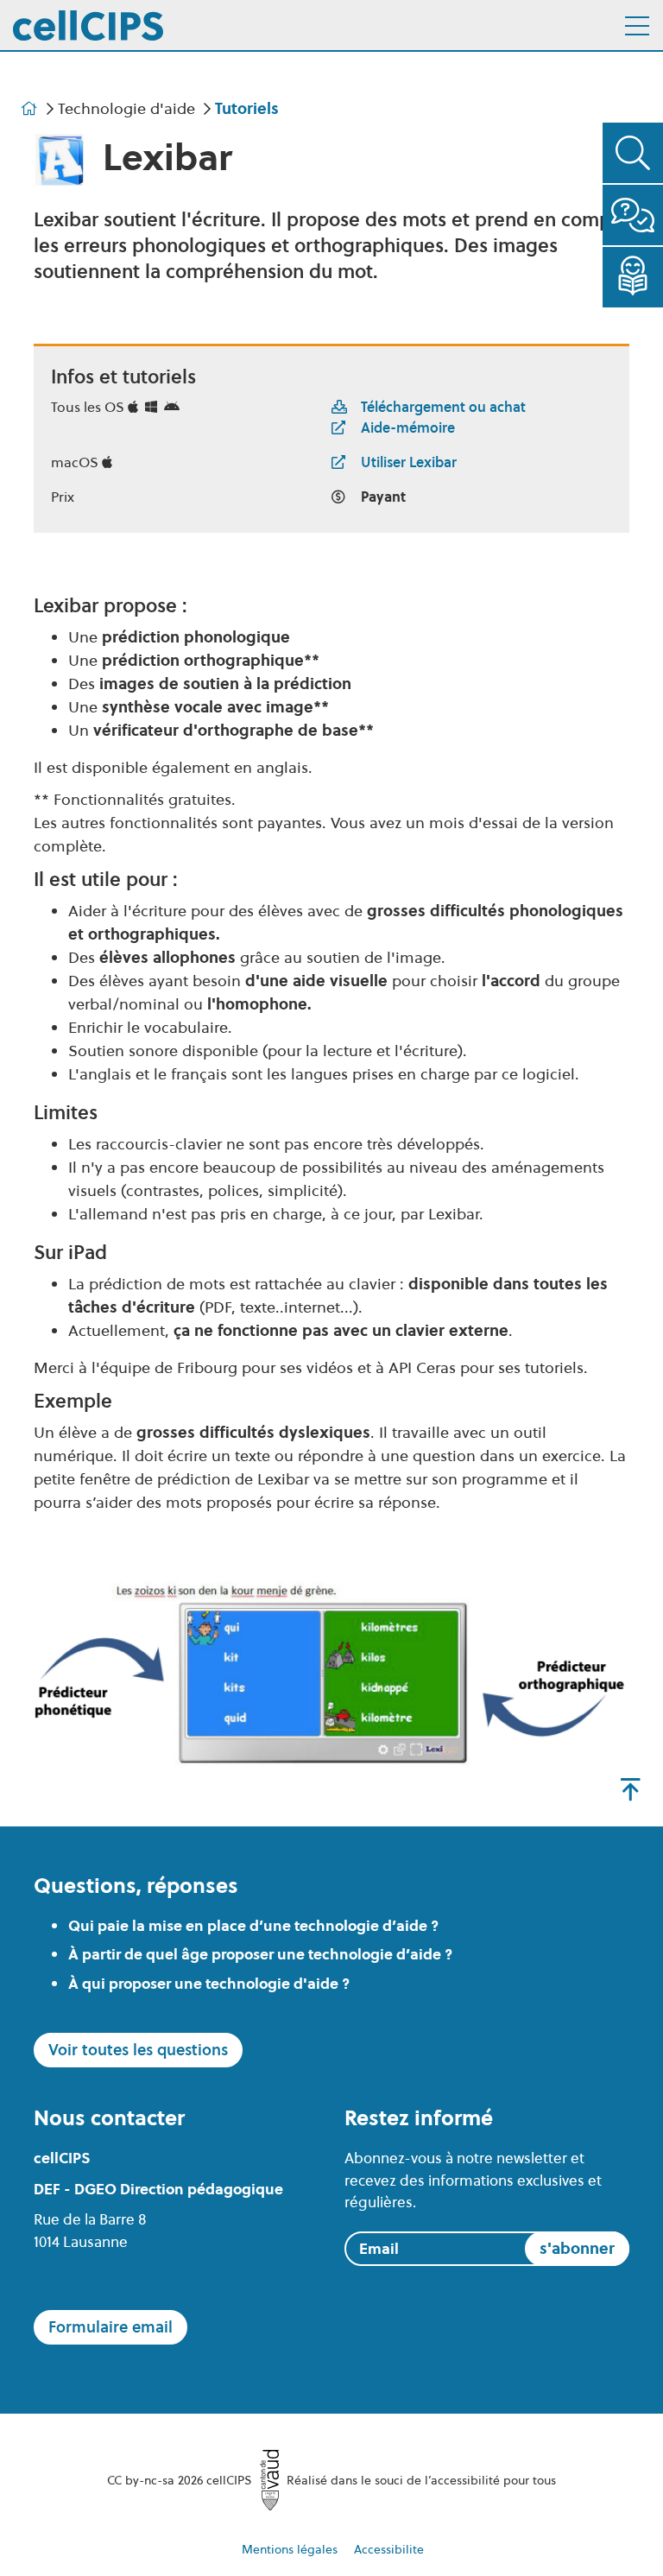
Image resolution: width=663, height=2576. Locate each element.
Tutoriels (247, 108)
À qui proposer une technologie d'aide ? (209, 1984)
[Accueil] (88, 25)
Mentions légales (290, 2549)
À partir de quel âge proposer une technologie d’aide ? (260, 1954)
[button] (633, 153)
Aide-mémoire (408, 427)
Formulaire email (110, 2327)
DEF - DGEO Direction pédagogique (158, 2189)
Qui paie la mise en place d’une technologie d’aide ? (253, 1926)
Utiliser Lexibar (409, 462)
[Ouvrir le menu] (637, 26)
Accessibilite (389, 2549)
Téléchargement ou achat (443, 407)
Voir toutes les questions (138, 2050)
